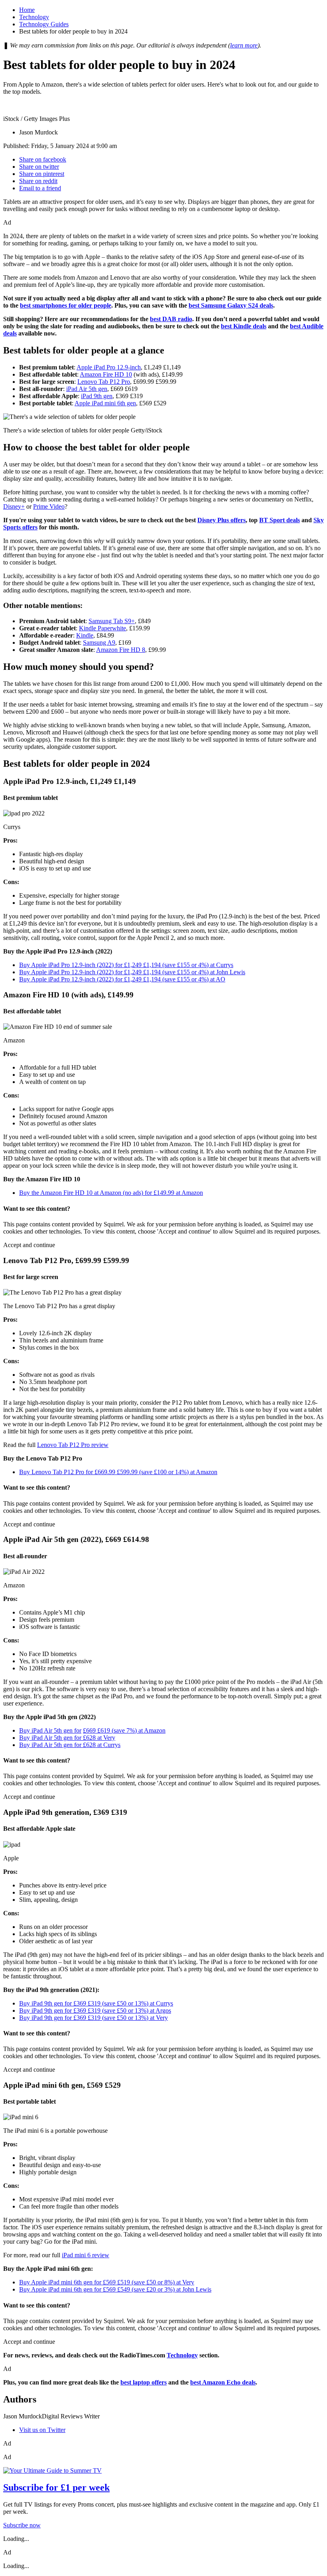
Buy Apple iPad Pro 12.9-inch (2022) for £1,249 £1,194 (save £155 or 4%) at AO (122, 979)
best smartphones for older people (66, 305)
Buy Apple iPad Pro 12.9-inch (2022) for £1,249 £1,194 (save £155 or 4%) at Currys (126, 965)
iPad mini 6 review (86, 2255)
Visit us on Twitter (42, 2430)
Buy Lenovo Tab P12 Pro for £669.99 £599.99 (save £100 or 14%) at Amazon (118, 1472)
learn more (244, 45)
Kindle (85, 635)
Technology (34, 17)
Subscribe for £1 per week (56, 2487)
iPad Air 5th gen (87, 389)
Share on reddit (38, 181)
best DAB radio (171, 319)
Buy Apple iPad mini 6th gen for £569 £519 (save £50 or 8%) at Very (107, 2282)
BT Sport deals (280, 520)
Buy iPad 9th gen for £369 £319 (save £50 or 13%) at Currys (96, 2003)
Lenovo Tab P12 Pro (104, 382)
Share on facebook (43, 159)
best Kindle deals (244, 326)
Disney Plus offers (222, 520)
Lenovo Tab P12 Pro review (73, 1445)
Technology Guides (44, 24)
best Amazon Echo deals (223, 2382)
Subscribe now (22, 2525)
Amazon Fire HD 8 (121, 650)
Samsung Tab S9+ (112, 621)
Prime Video (49, 506)
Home (27, 10)
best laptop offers (144, 2382)
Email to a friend (40, 188)
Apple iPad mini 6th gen (105, 403)
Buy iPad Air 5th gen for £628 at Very (67, 1738)
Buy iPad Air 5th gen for (50, 1730)
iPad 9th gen (97, 396)
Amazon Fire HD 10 (106, 374)
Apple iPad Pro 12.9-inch (109, 367)
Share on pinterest (42, 174)
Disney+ (14, 506)
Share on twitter (39, 167)
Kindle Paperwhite (102, 628)
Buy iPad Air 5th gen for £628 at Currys (70, 1745)
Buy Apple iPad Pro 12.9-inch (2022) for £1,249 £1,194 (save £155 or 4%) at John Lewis (132, 972)
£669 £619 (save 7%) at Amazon (124, 1730)
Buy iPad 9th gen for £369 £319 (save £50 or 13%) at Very (94, 2018)
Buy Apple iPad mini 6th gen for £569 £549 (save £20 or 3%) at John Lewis (115, 2289)
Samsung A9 (99, 643)
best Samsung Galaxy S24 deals (231, 305)
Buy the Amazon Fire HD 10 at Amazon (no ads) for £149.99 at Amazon (111, 1193)
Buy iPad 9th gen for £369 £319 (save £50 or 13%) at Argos (95, 2010)
